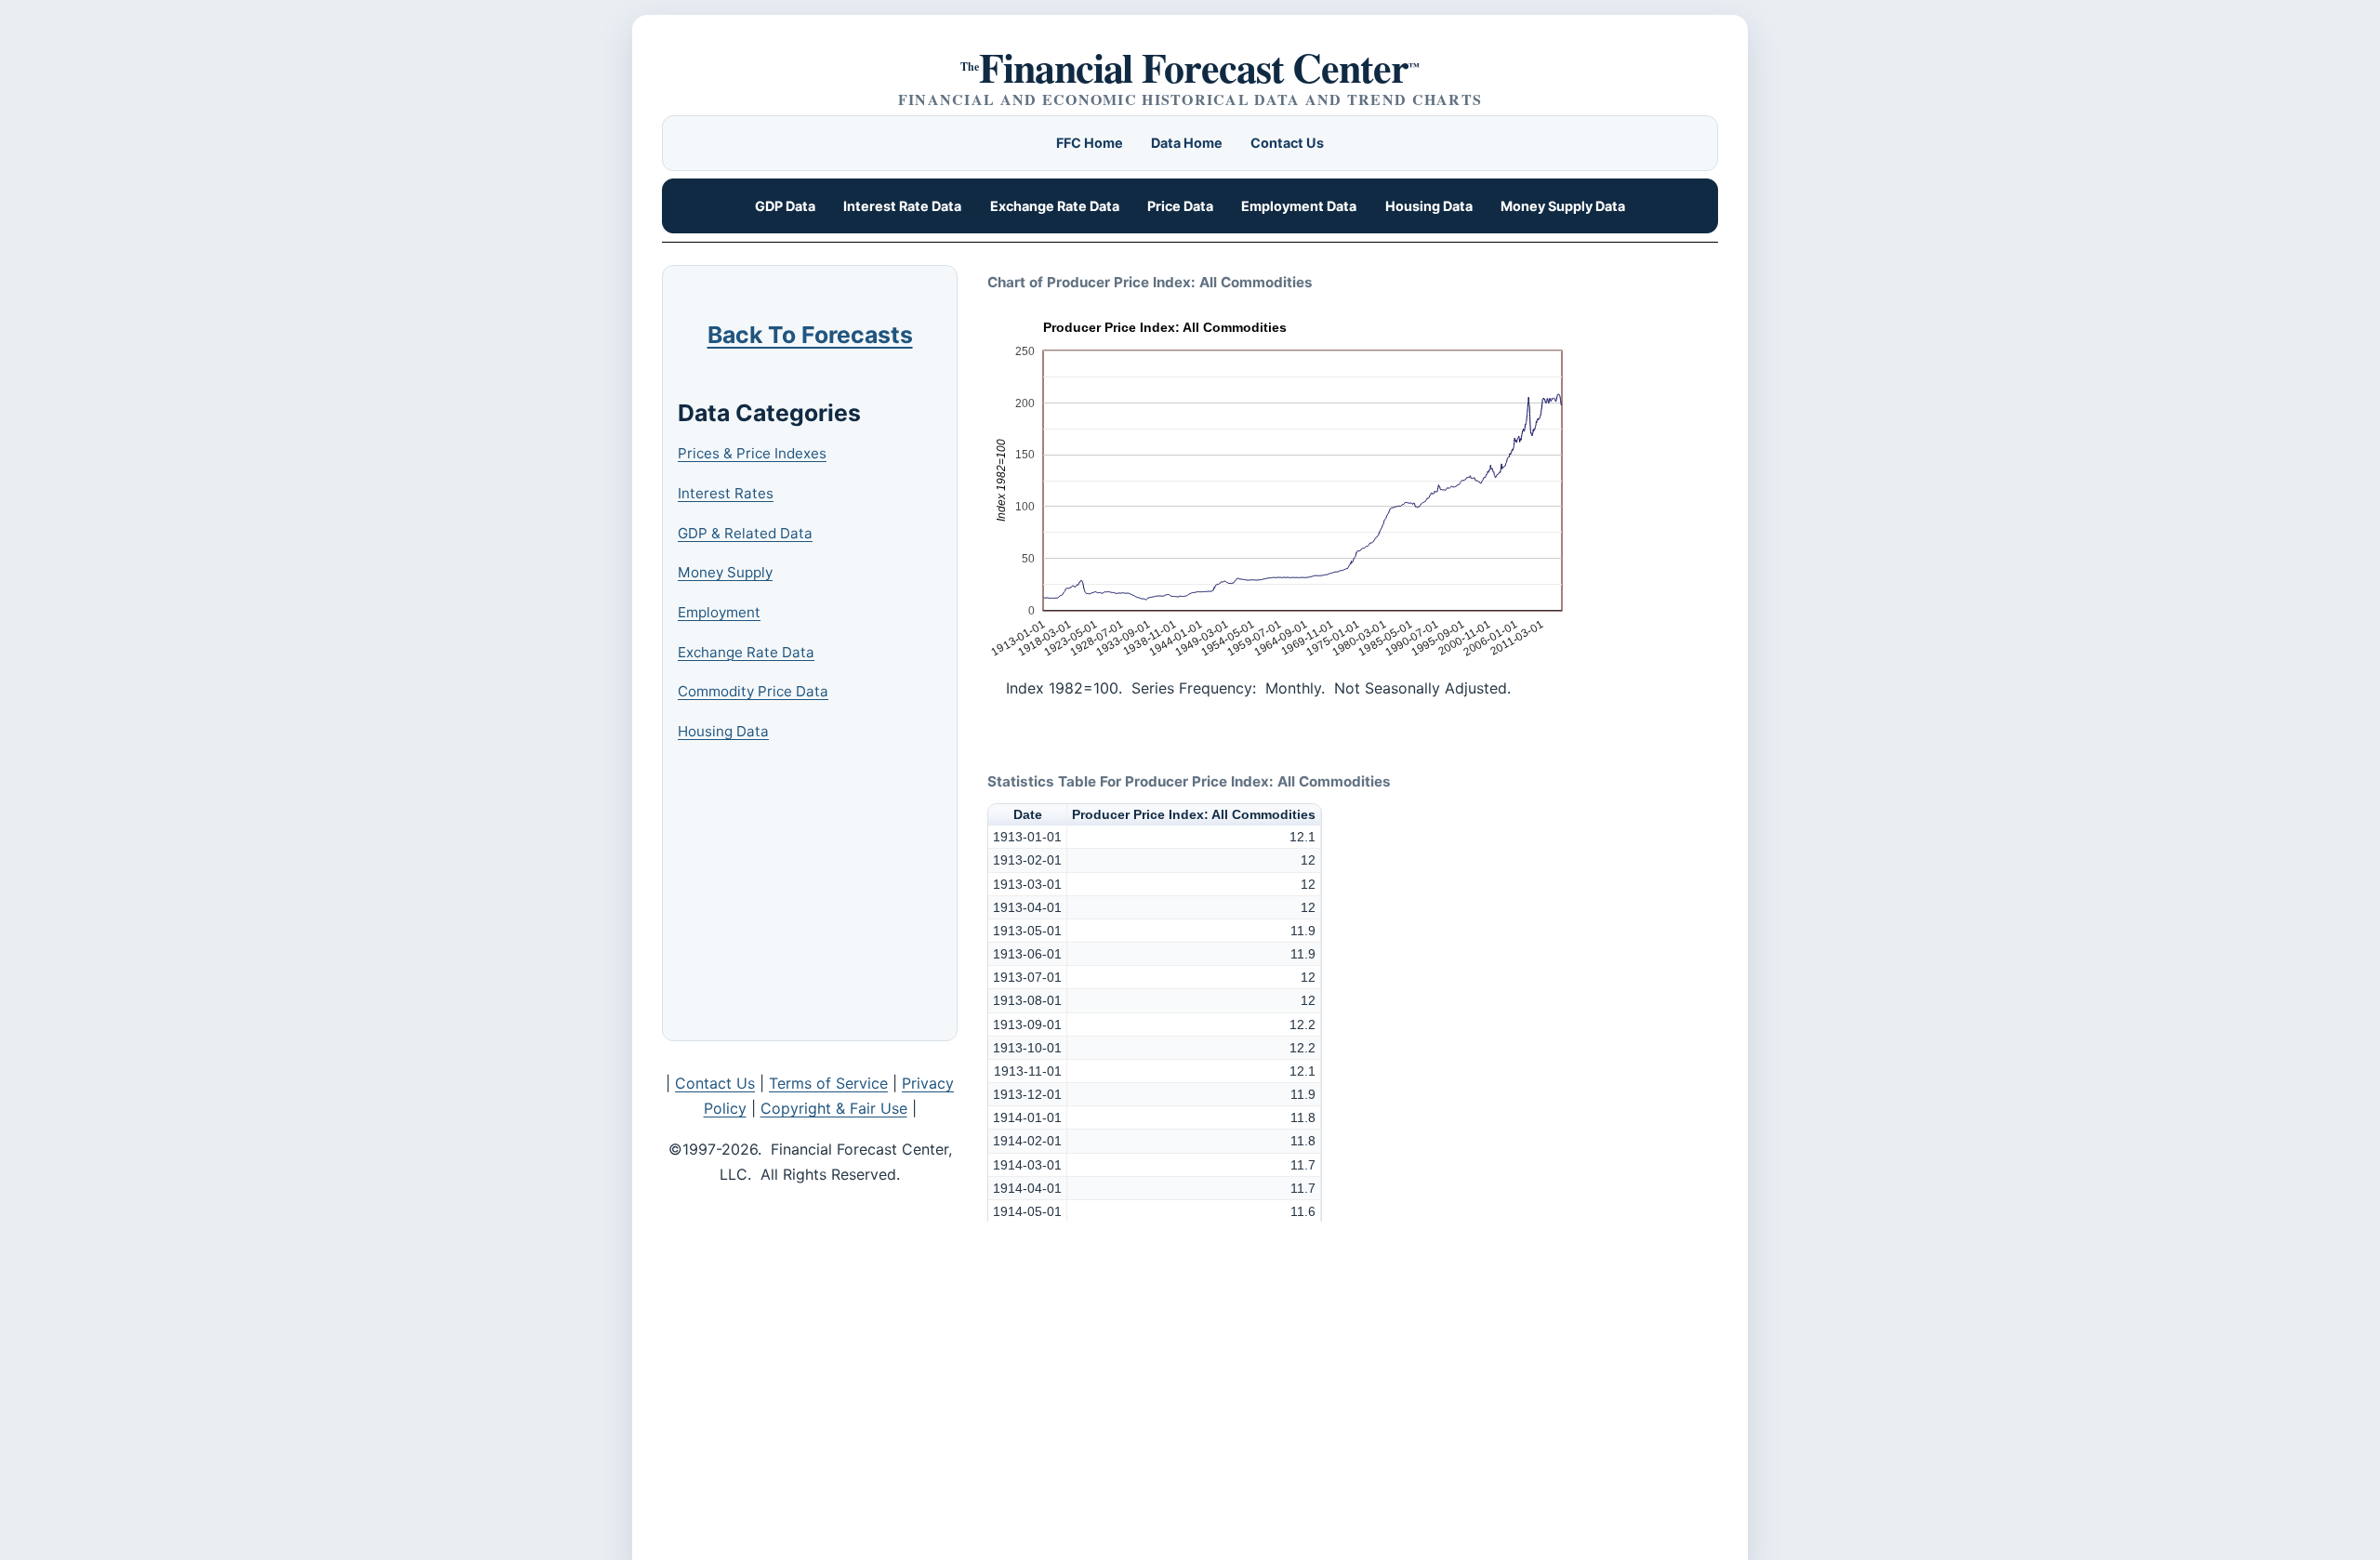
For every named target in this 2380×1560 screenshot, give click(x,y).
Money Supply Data (1563, 206)
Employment (719, 612)
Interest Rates (726, 493)
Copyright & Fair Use (834, 1108)
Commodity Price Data (753, 691)
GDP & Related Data (745, 533)
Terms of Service (828, 1083)
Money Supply (725, 572)
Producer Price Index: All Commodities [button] (1194, 814)
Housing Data (1429, 206)
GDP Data (785, 206)
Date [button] (1028, 814)
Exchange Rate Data (1055, 206)
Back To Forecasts (810, 335)
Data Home (1187, 143)
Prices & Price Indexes (752, 453)
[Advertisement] (817, 893)
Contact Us (1287, 143)
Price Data (1180, 206)
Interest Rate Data (902, 206)
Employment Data (1299, 206)
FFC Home (1090, 143)
